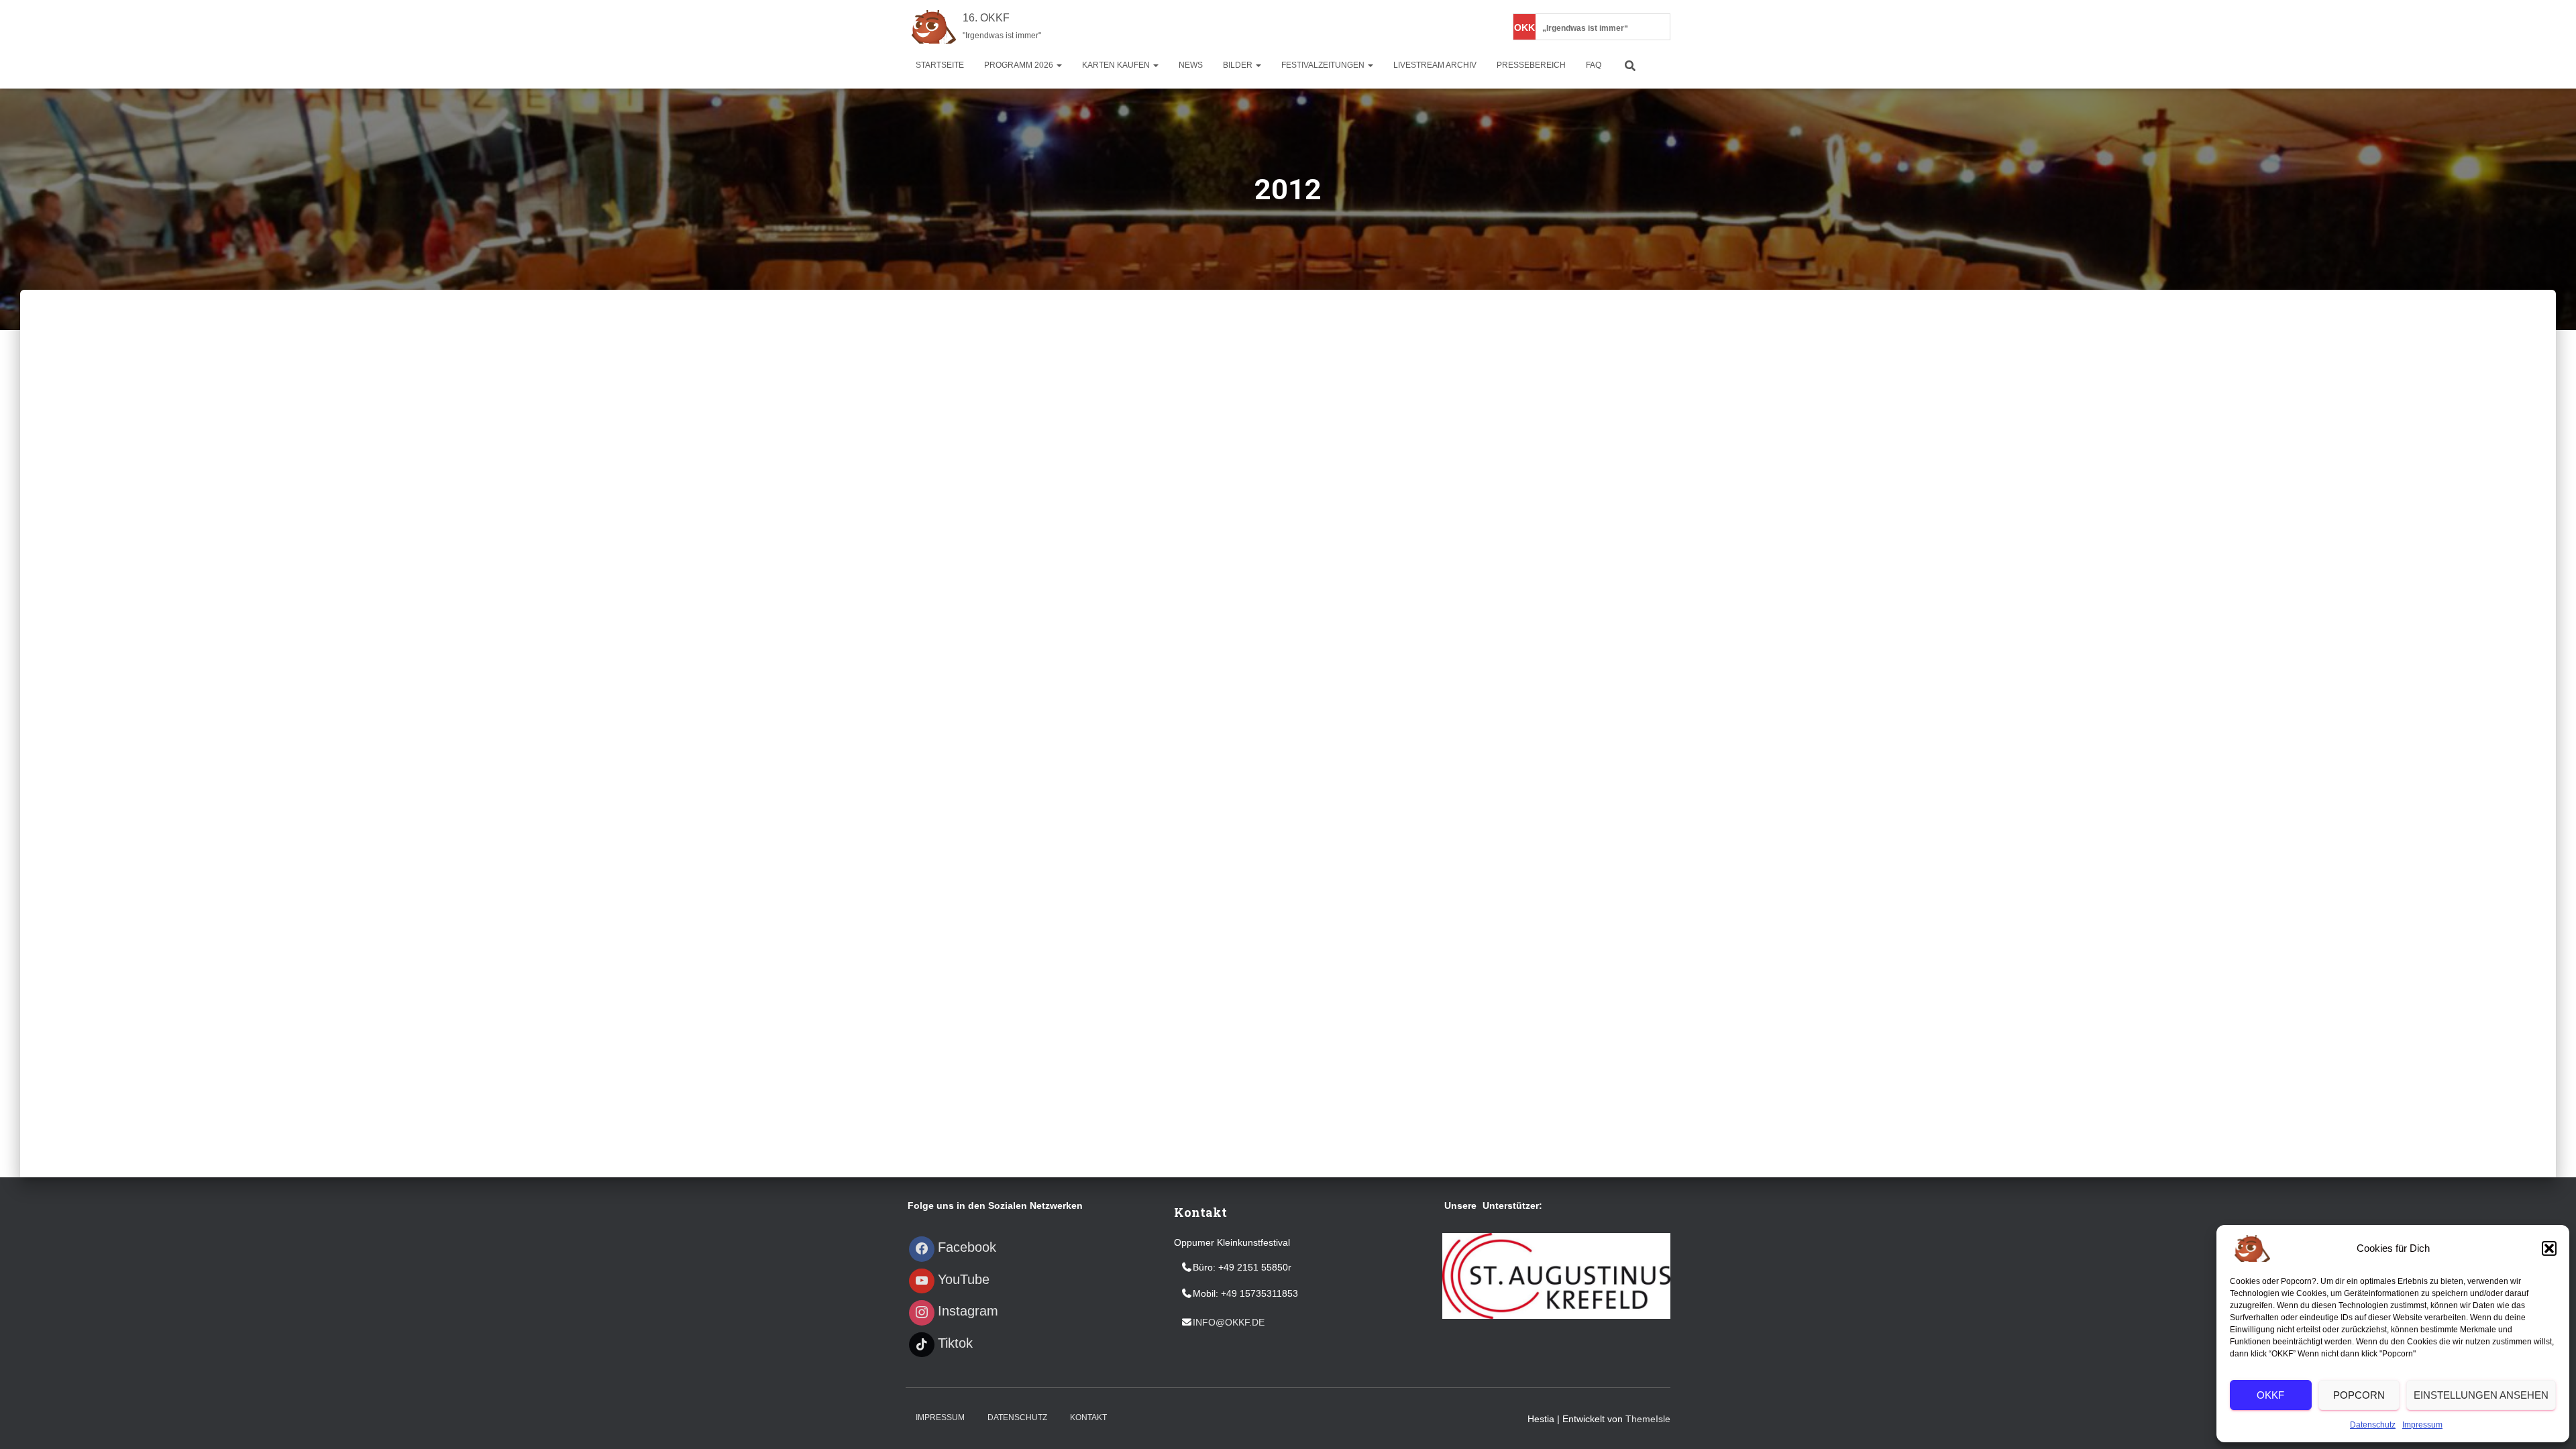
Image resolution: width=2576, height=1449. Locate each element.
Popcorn (2359, 1395)
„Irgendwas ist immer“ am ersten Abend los (1556, 28)
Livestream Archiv (1435, 65)
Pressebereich (1531, 65)
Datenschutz (2373, 1425)
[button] (2549, 1248)
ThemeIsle (1648, 1419)
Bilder (1239, 65)
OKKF (2270, 1395)
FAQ (1594, 65)
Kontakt (1088, 1417)
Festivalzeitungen (1324, 65)
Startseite (940, 65)
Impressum (2422, 1425)
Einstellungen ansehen (2481, 1395)
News (1191, 65)
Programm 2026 (1020, 65)
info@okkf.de (1229, 1322)
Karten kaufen (1117, 65)
